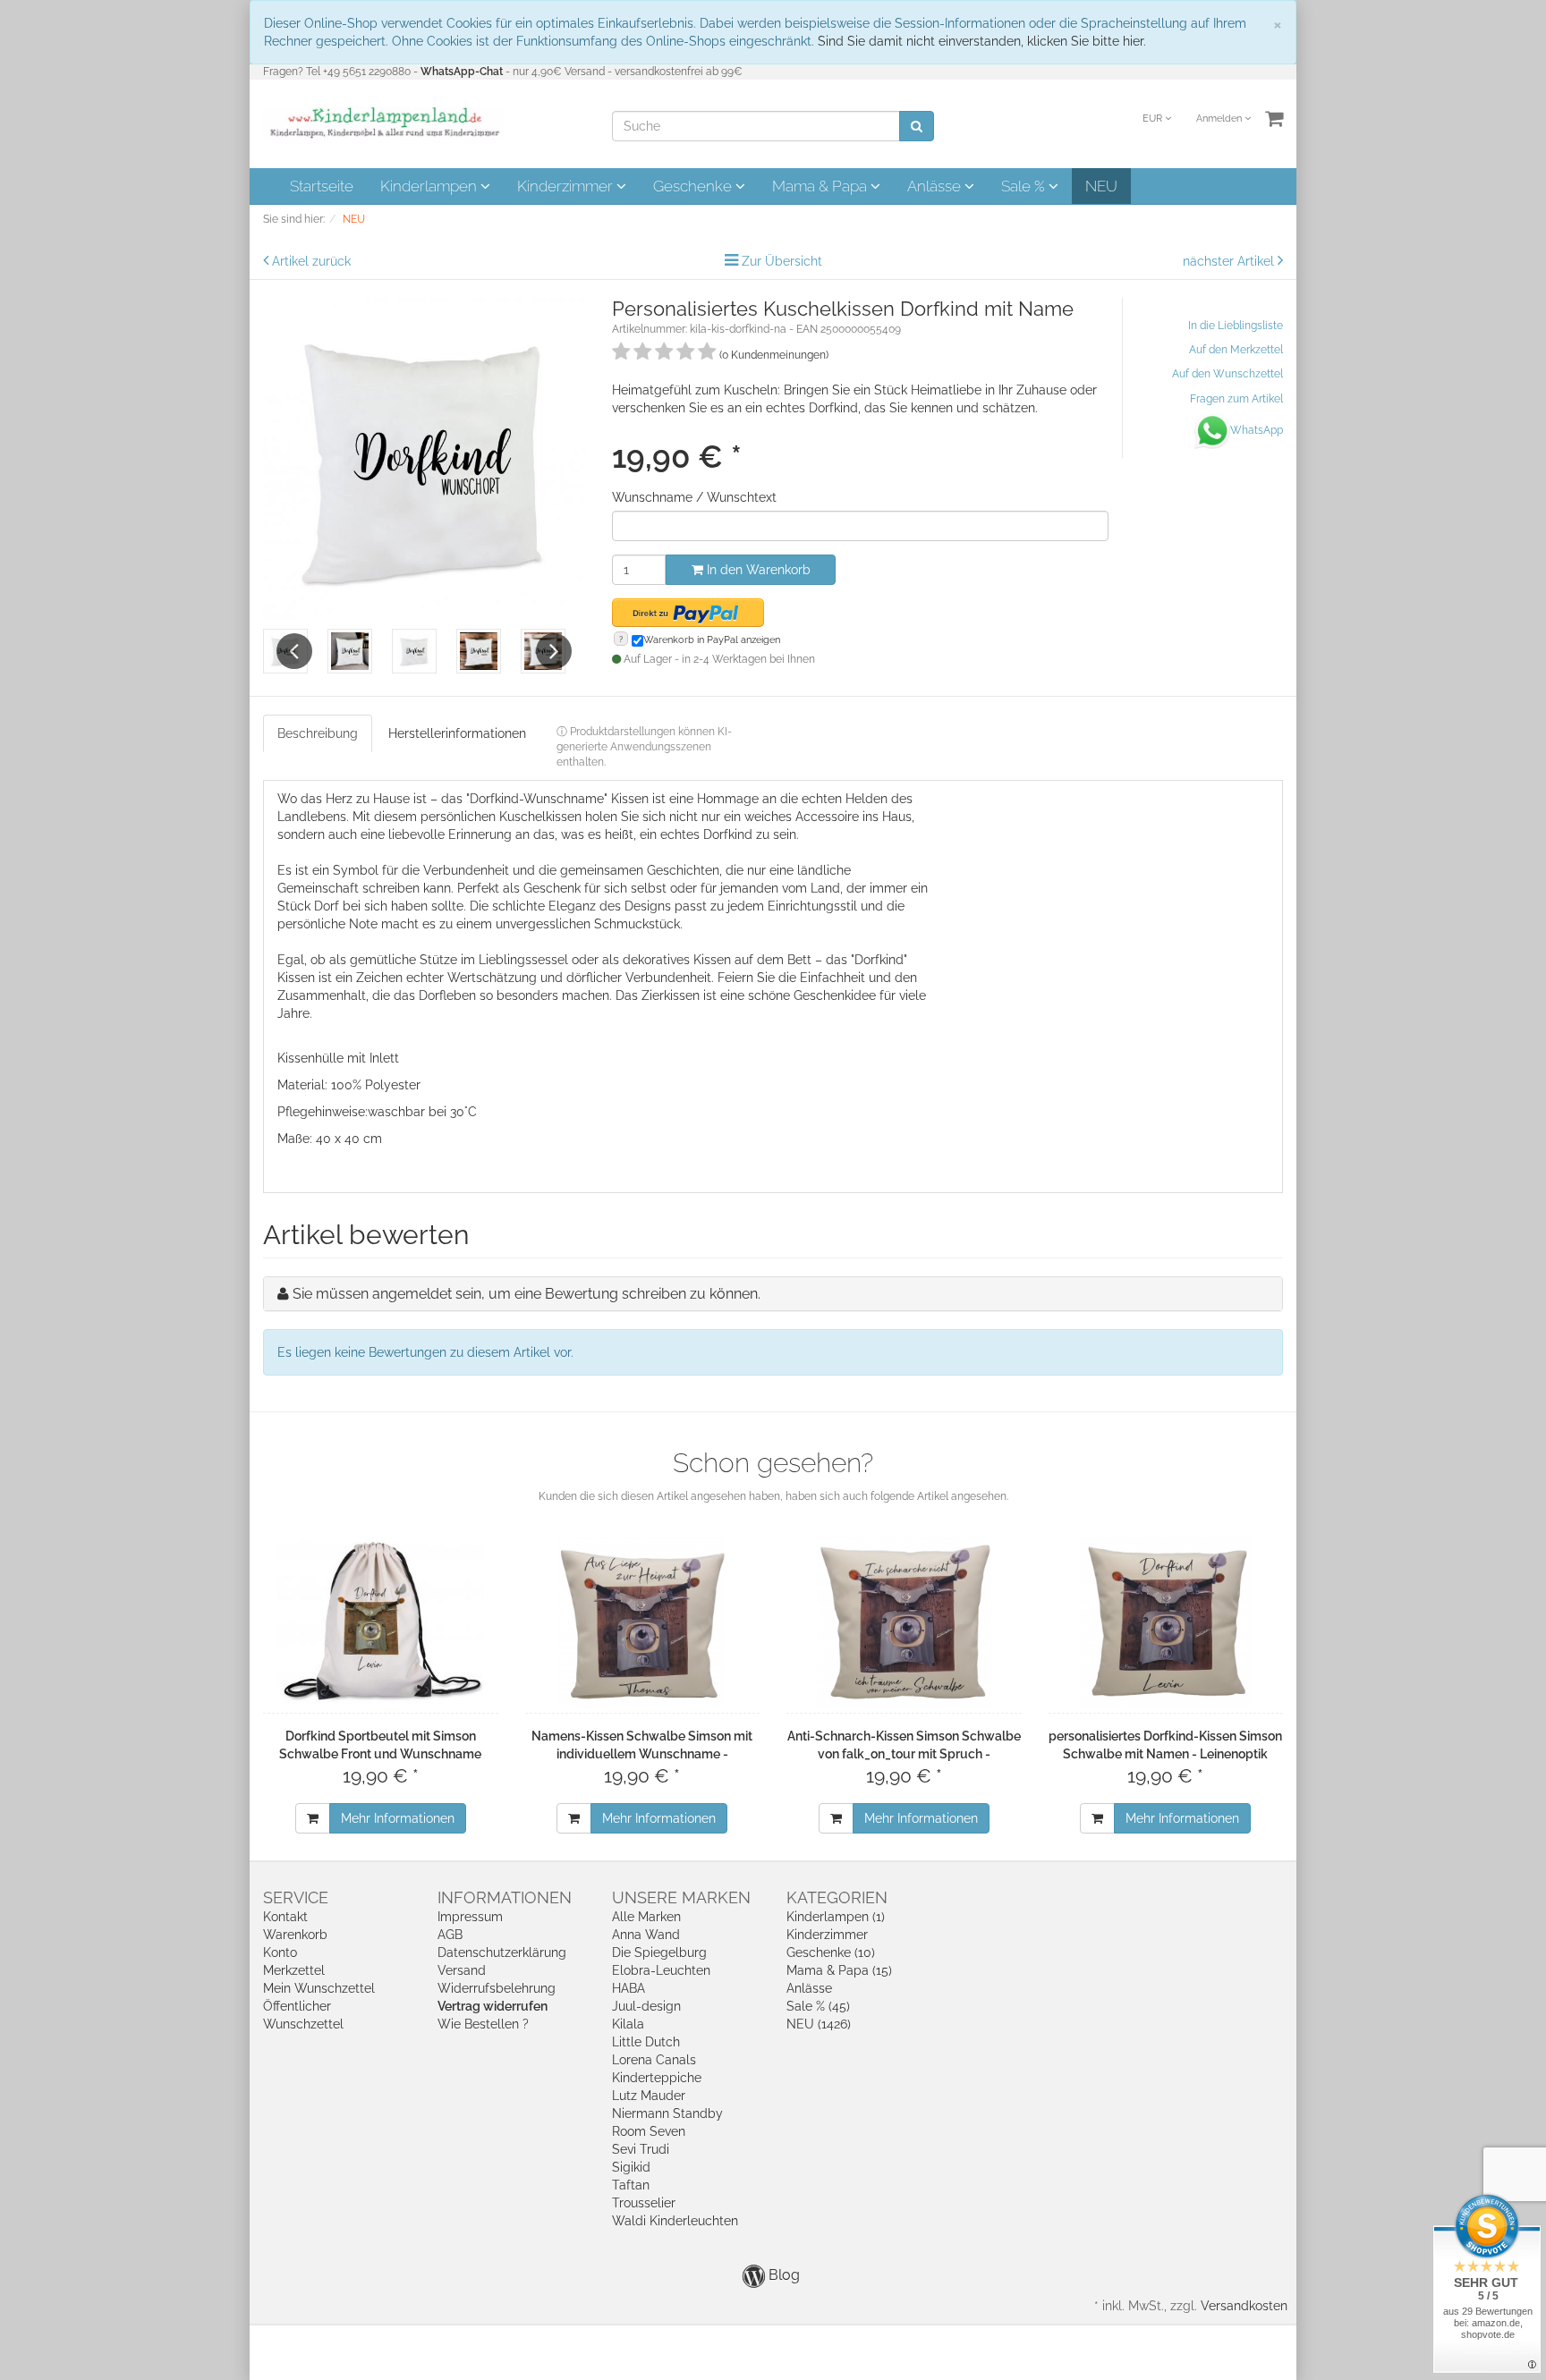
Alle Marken (646, 1917)
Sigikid (631, 2167)
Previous (294, 651)
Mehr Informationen (398, 1818)
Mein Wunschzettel (319, 1988)
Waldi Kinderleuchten (675, 2221)
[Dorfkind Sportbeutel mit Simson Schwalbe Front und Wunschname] (381, 1622)
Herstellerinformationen (457, 733)
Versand (462, 1970)
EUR (1154, 119)
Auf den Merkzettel (1236, 350)
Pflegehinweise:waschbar (351, 1112)
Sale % (1025, 186)
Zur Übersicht (782, 261)
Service (296, 1897)
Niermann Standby (667, 2113)
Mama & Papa (821, 186)
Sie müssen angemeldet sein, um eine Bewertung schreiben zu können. (527, 1294)
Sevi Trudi (641, 2149)
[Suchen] (917, 126)
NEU (1101, 186)
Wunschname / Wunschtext (694, 497)
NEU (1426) (819, 2024)
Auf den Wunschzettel (1227, 374)
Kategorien (837, 1897)
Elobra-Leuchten (661, 1970)
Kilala (628, 2024)
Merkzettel (294, 1970)
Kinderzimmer (567, 186)
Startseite (322, 186)
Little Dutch (646, 2042)
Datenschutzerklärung (502, 1952)
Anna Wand (646, 1935)
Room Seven (649, 2131)
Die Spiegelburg (659, 1952)
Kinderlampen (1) (836, 1917)
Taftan (631, 2185)
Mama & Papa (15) (839, 1970)
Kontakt (285, 1917)
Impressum (470, 1917)
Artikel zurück (311, 261)
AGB (450, 1935)
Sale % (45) (818, 2006)
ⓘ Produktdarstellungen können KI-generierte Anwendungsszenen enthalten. (644, 747)
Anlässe (936, 186)
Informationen (505, 1897)
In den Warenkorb (757, 570)
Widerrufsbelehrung (497, 1988)
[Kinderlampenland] (383, 123)
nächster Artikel (1230, 261)
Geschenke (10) (831, 1952)
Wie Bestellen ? (483, 2024)
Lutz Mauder (649, 2096)
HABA (629, 1988)
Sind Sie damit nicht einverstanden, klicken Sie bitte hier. (982, 41)
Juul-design (646, 2006)
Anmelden (1220, 119)
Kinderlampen (430, 186)
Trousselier (644, 2203)
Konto (280, 1952)
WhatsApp (1257, 430)
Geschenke (694, 186)
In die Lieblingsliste (1236, 326)
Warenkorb (295, 1935)
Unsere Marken (681, 1897)
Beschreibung (318, 733)
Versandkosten (1244, 2306)
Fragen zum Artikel (1236, 399)
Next (554, 651)
